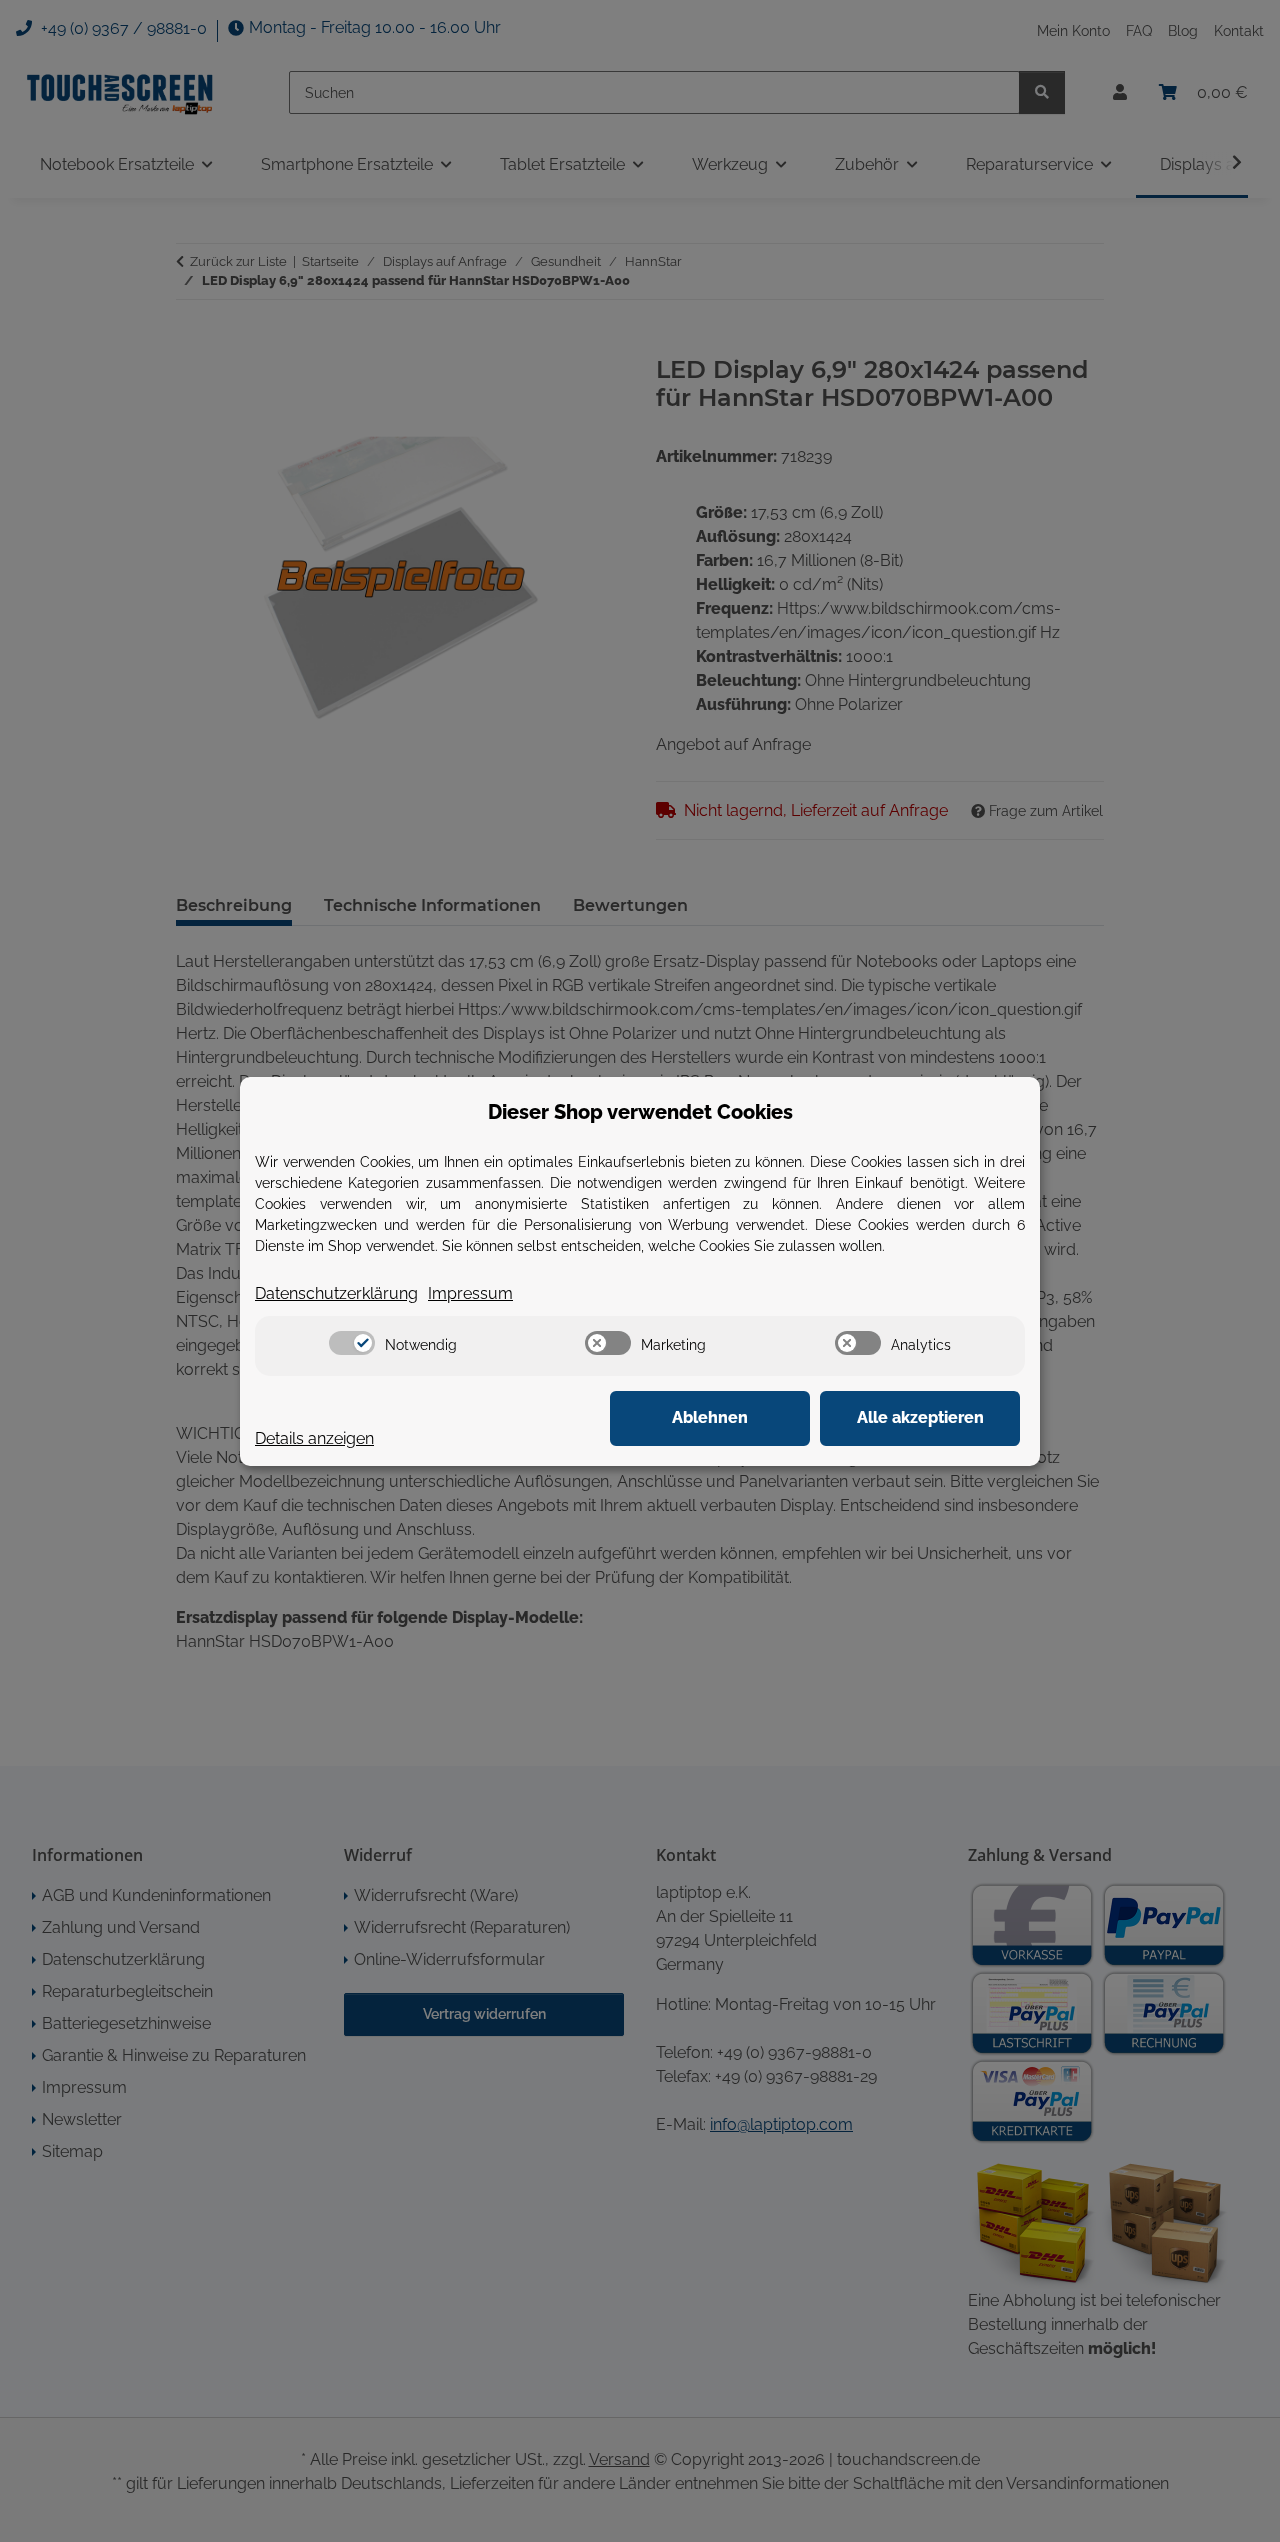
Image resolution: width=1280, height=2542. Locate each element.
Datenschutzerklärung (336, 1293)
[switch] (352, 1343)
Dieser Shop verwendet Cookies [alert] (640, 1112)
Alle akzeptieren (920, 1417)
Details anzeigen (314, 1438)
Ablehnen (710, 1417)
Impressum (470, 1293)
